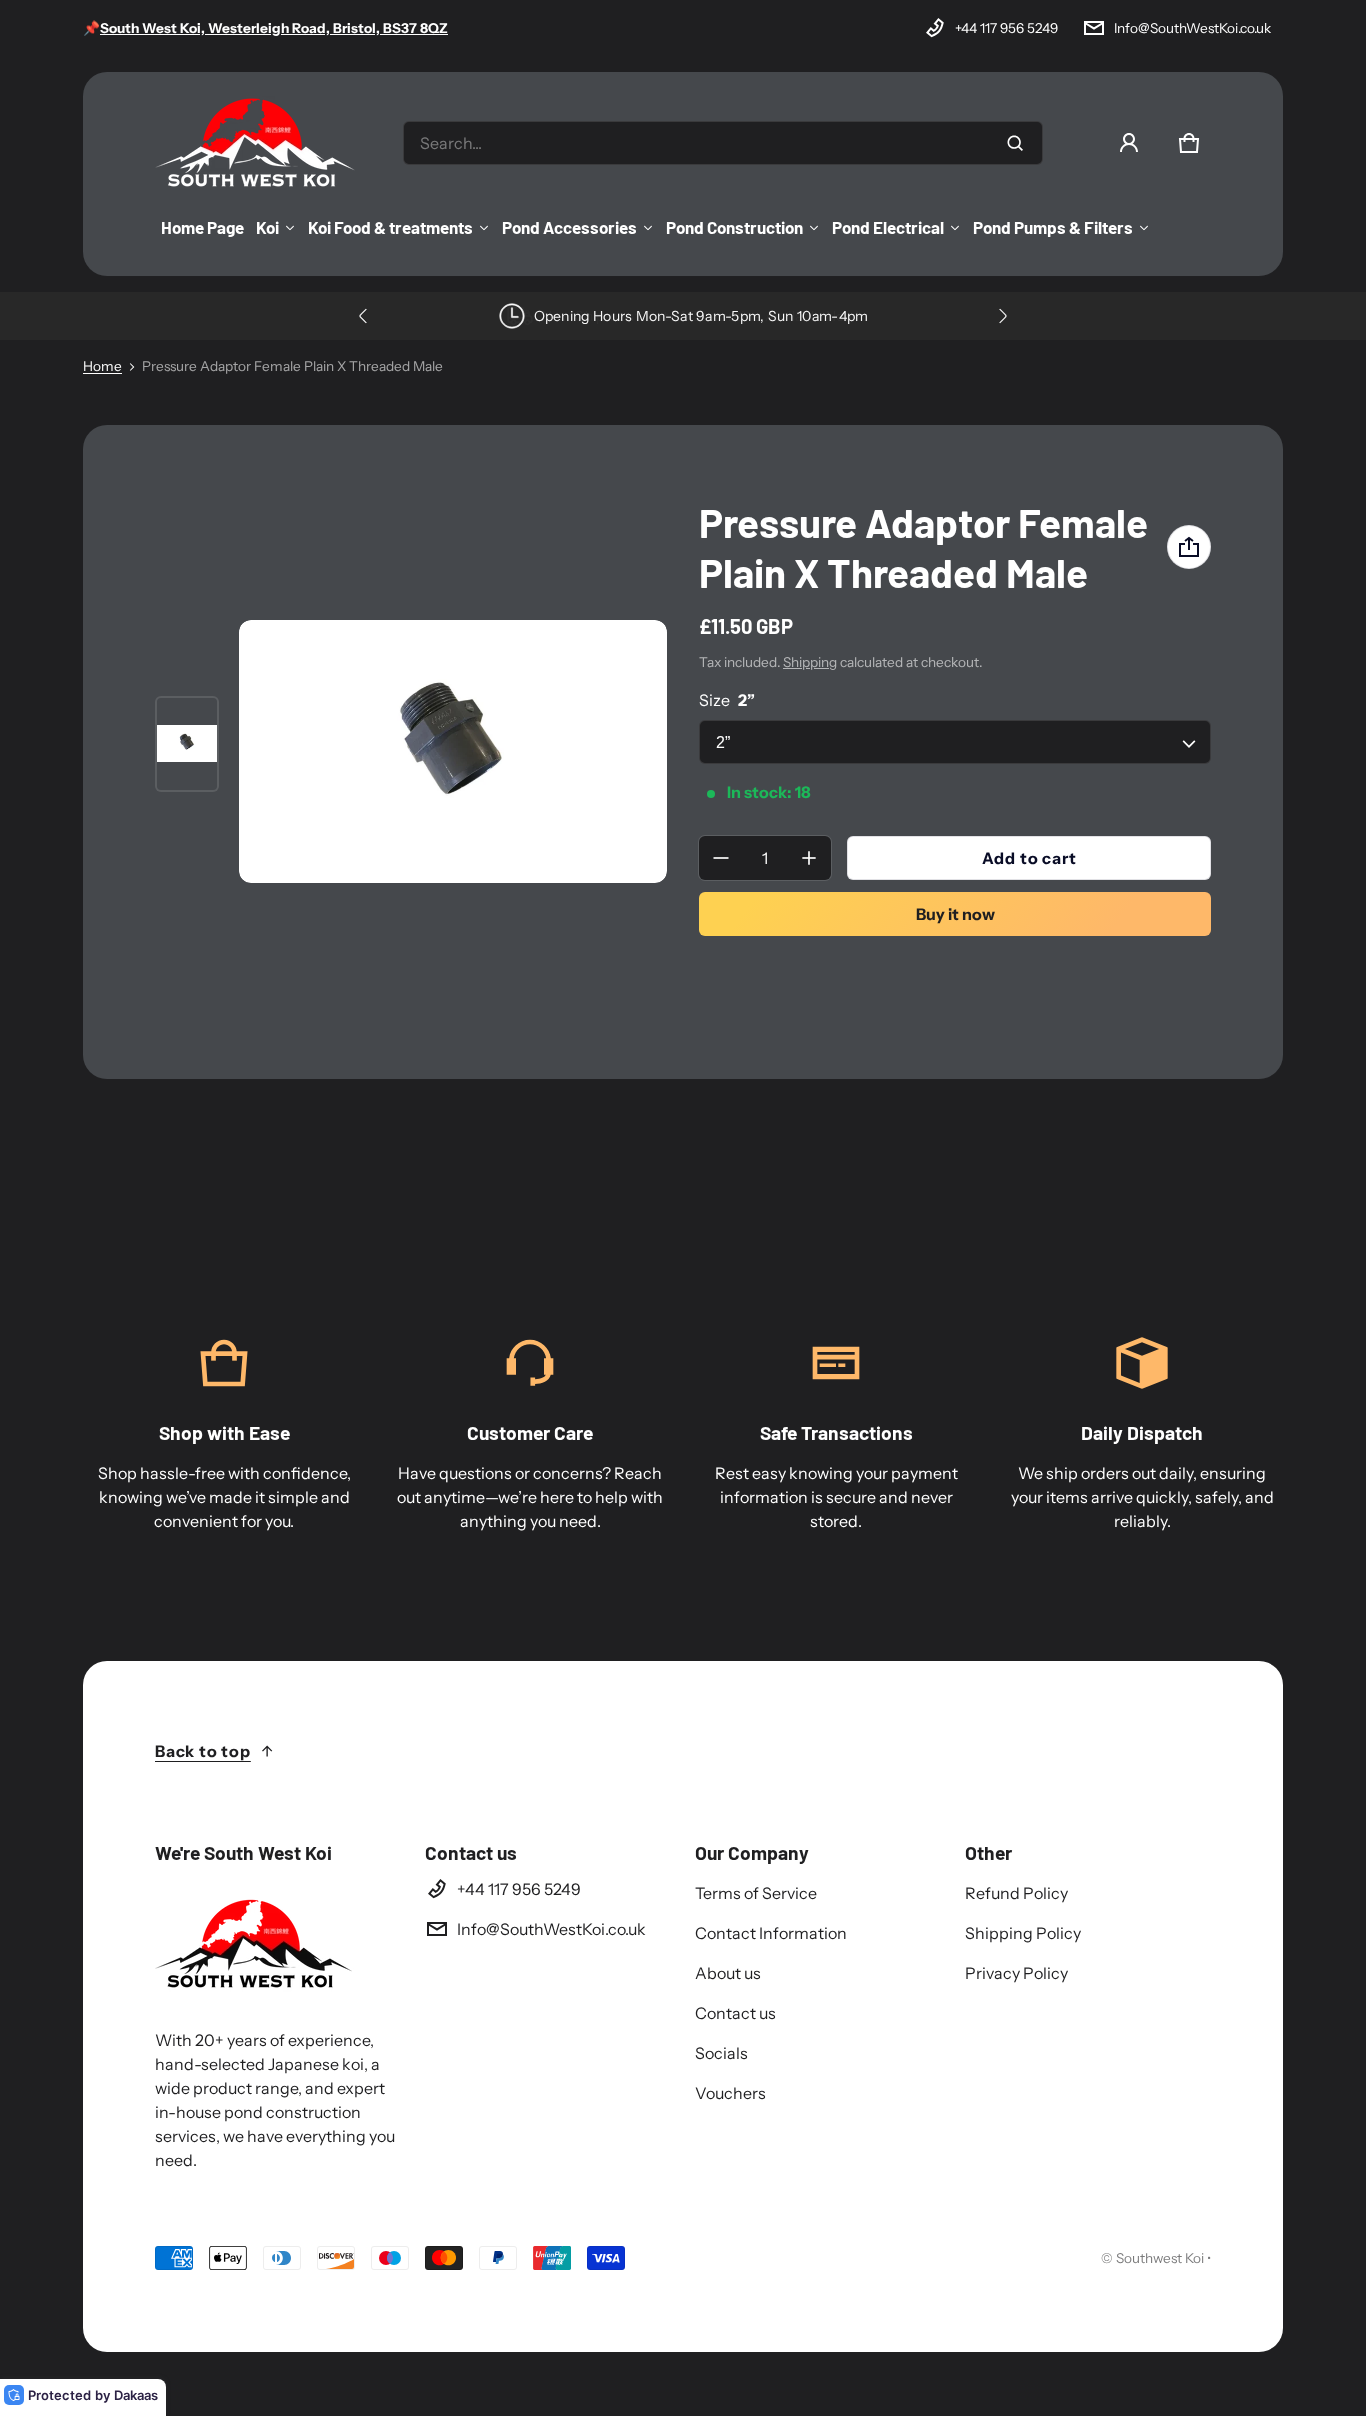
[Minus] (721, 858)
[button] (1189, 143)
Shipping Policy (1023, 1933)
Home (102, 366)
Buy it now (955, 914)
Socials (721, 2053)
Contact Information (771, 1933)
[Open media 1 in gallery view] (187, 744)
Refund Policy (1016, 1893)
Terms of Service (756, 1893)
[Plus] (809, 858)
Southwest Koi (1160, 2258)
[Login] (1129, 143)
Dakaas (136, 2395)
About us (728, 1973)
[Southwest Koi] (255, 143)
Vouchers (730, 2093)
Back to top (203, 1751)
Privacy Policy (1016, 1973)
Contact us (735, 2013)
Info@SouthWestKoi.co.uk (1192, 28)
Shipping (810, 662)
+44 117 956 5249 (1006, 28)
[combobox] (723, 143)
